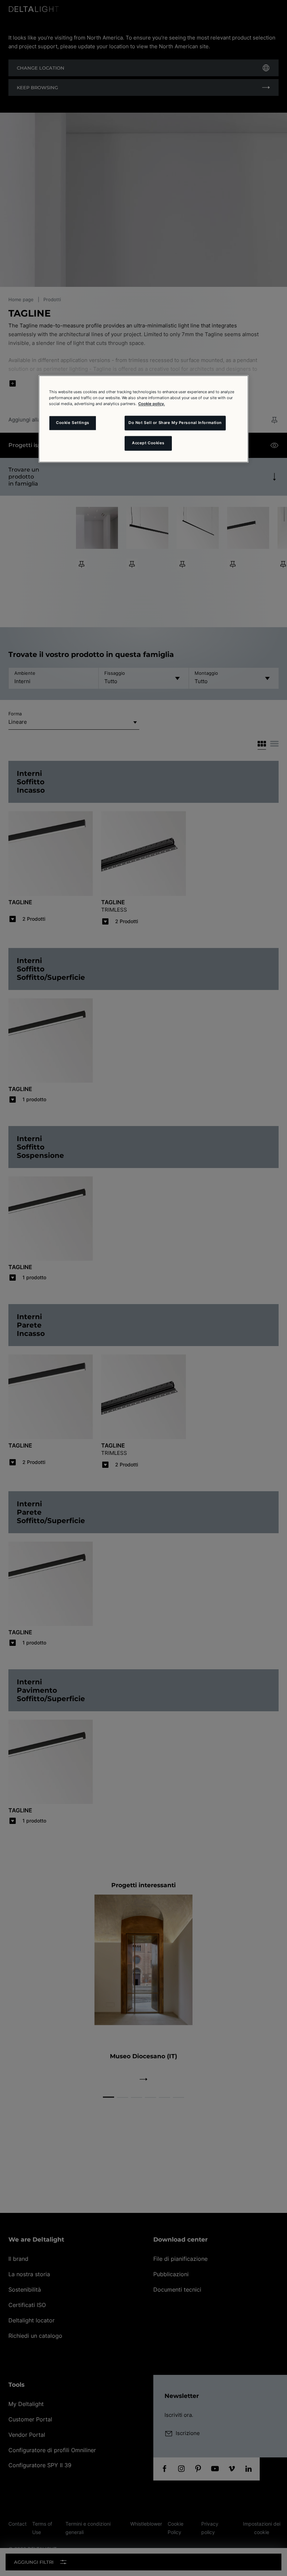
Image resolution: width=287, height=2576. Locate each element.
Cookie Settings (73, 423)
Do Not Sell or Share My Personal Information (175, 423)
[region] (143, 419)
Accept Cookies (148, 443)
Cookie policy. (152, 404)
